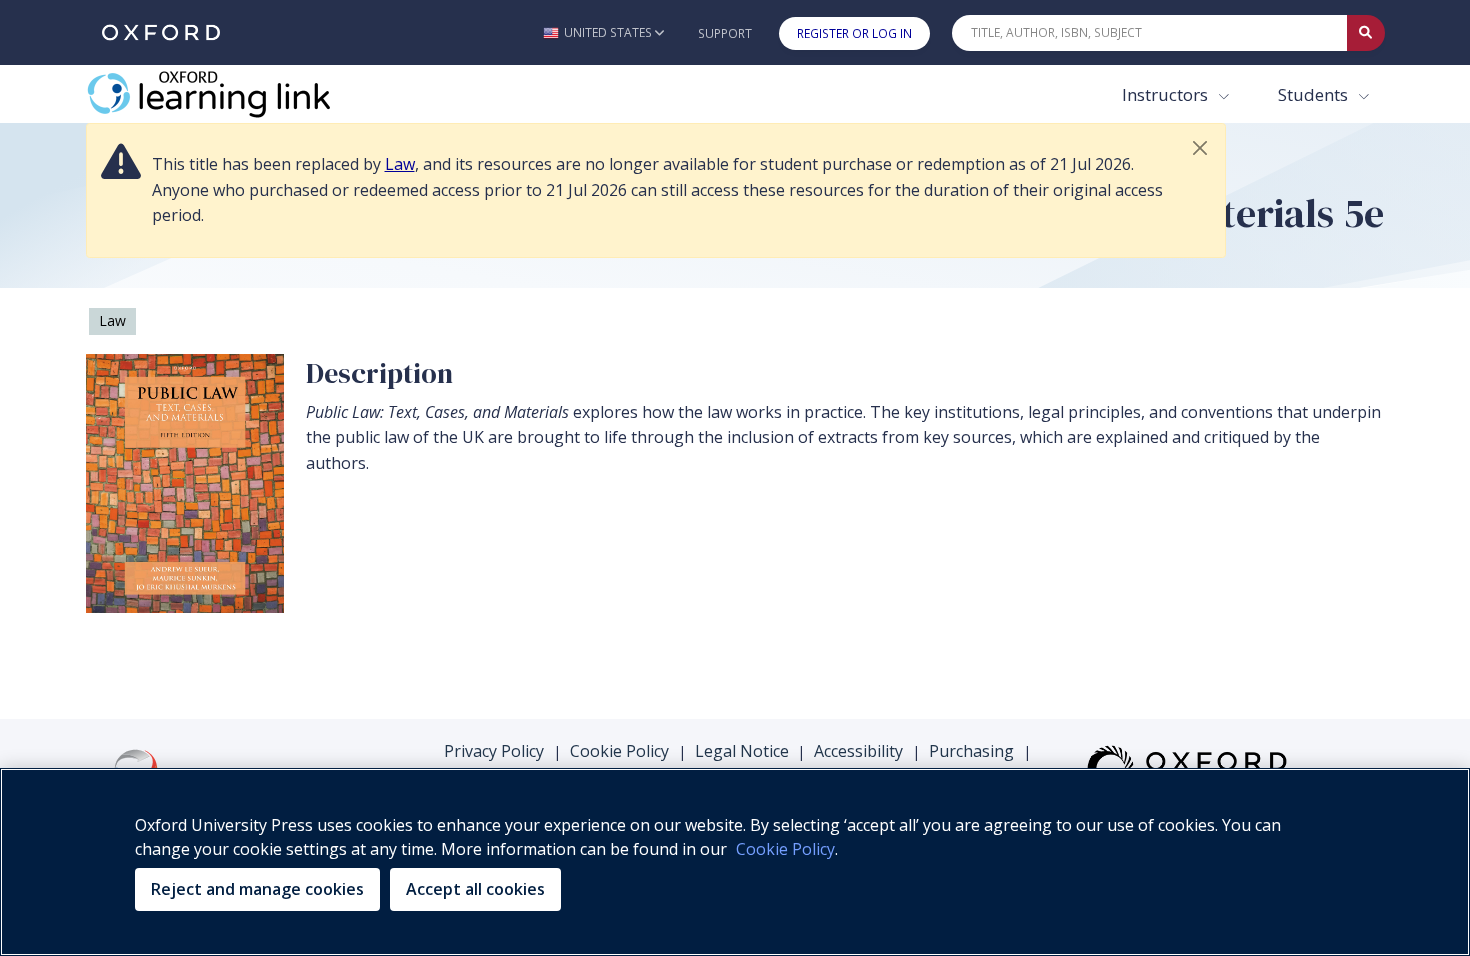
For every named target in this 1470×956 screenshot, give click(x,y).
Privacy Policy (494, 751)
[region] (735, 862)
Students (1315, 94)
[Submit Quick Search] (1366, 33)
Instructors (1167, 94)
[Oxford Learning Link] (236, 94)
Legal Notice (742, 751)
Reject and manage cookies (257, 889)
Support (725, 33)
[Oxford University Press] (161, 32)
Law (400, 164)
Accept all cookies (475, 889)
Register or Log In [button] (854, 33)
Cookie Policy (619, 751)
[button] (603, 32)
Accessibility (858, 751)
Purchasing (971, 751)
